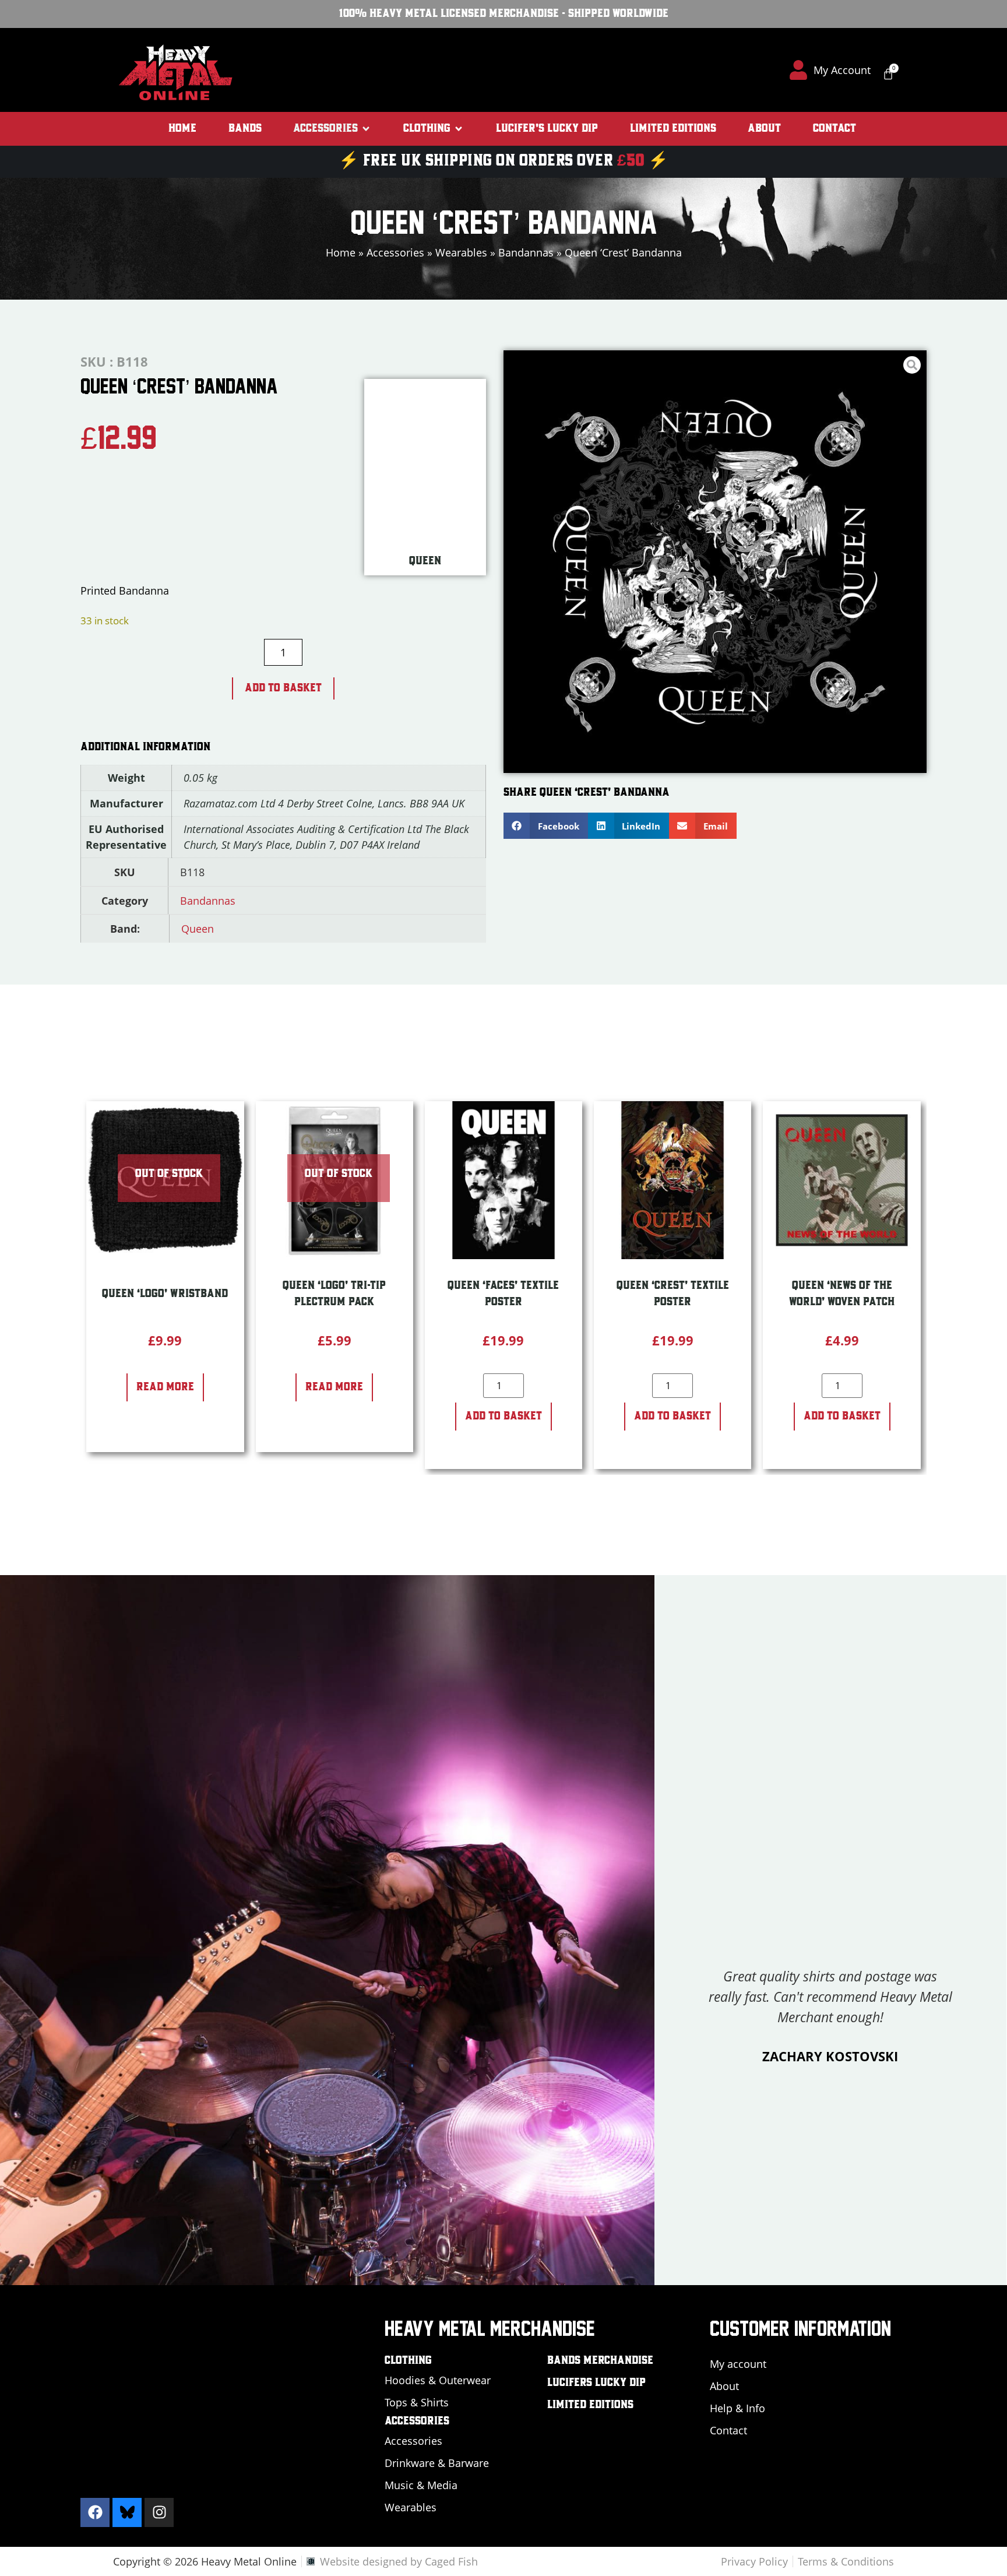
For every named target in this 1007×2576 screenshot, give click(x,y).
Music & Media (421, 2485)
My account (738, 2364)
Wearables (461, 252)
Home (341, 252)
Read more (165, 1387)
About (724, 2386)
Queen (198, 929)
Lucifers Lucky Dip (596, 2383)
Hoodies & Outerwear (438, 2380)
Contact (728, 2430)
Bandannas (526, 252)
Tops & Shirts (417, 2402)
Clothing (408, 2361)
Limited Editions (590, 2405)
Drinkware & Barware (437, 2463)
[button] (332, 129)
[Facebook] (95, 2512)
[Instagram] (159, 2512)
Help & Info (737, 2408)
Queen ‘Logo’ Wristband (165, 1294)
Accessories (395, 252)
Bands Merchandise (600, 2361)
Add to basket (283, 688)
